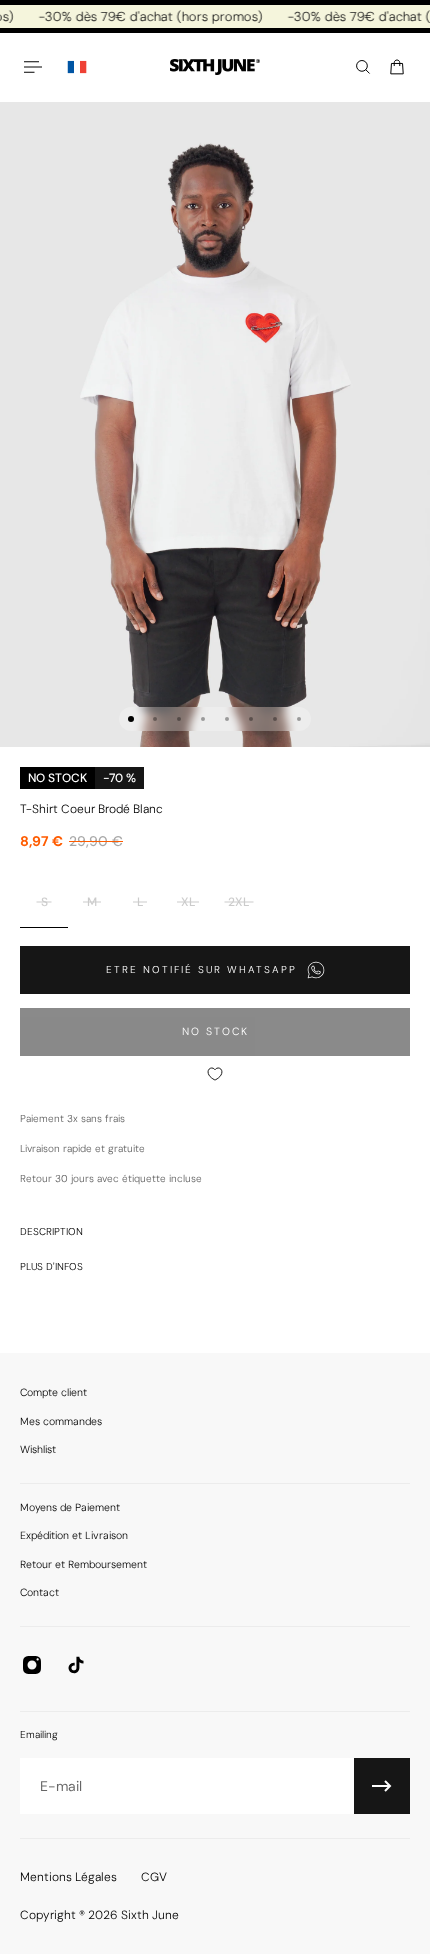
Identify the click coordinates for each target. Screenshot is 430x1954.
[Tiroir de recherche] (363, 67)
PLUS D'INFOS (51, 1266)
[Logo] (215, 67)
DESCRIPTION (51, 1231)
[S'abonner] (382, 1786)
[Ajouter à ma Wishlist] (215, 1074)
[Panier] (397, 67)
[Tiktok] (76, 1665)
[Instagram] (32, 1665)
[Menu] (36, 67)
